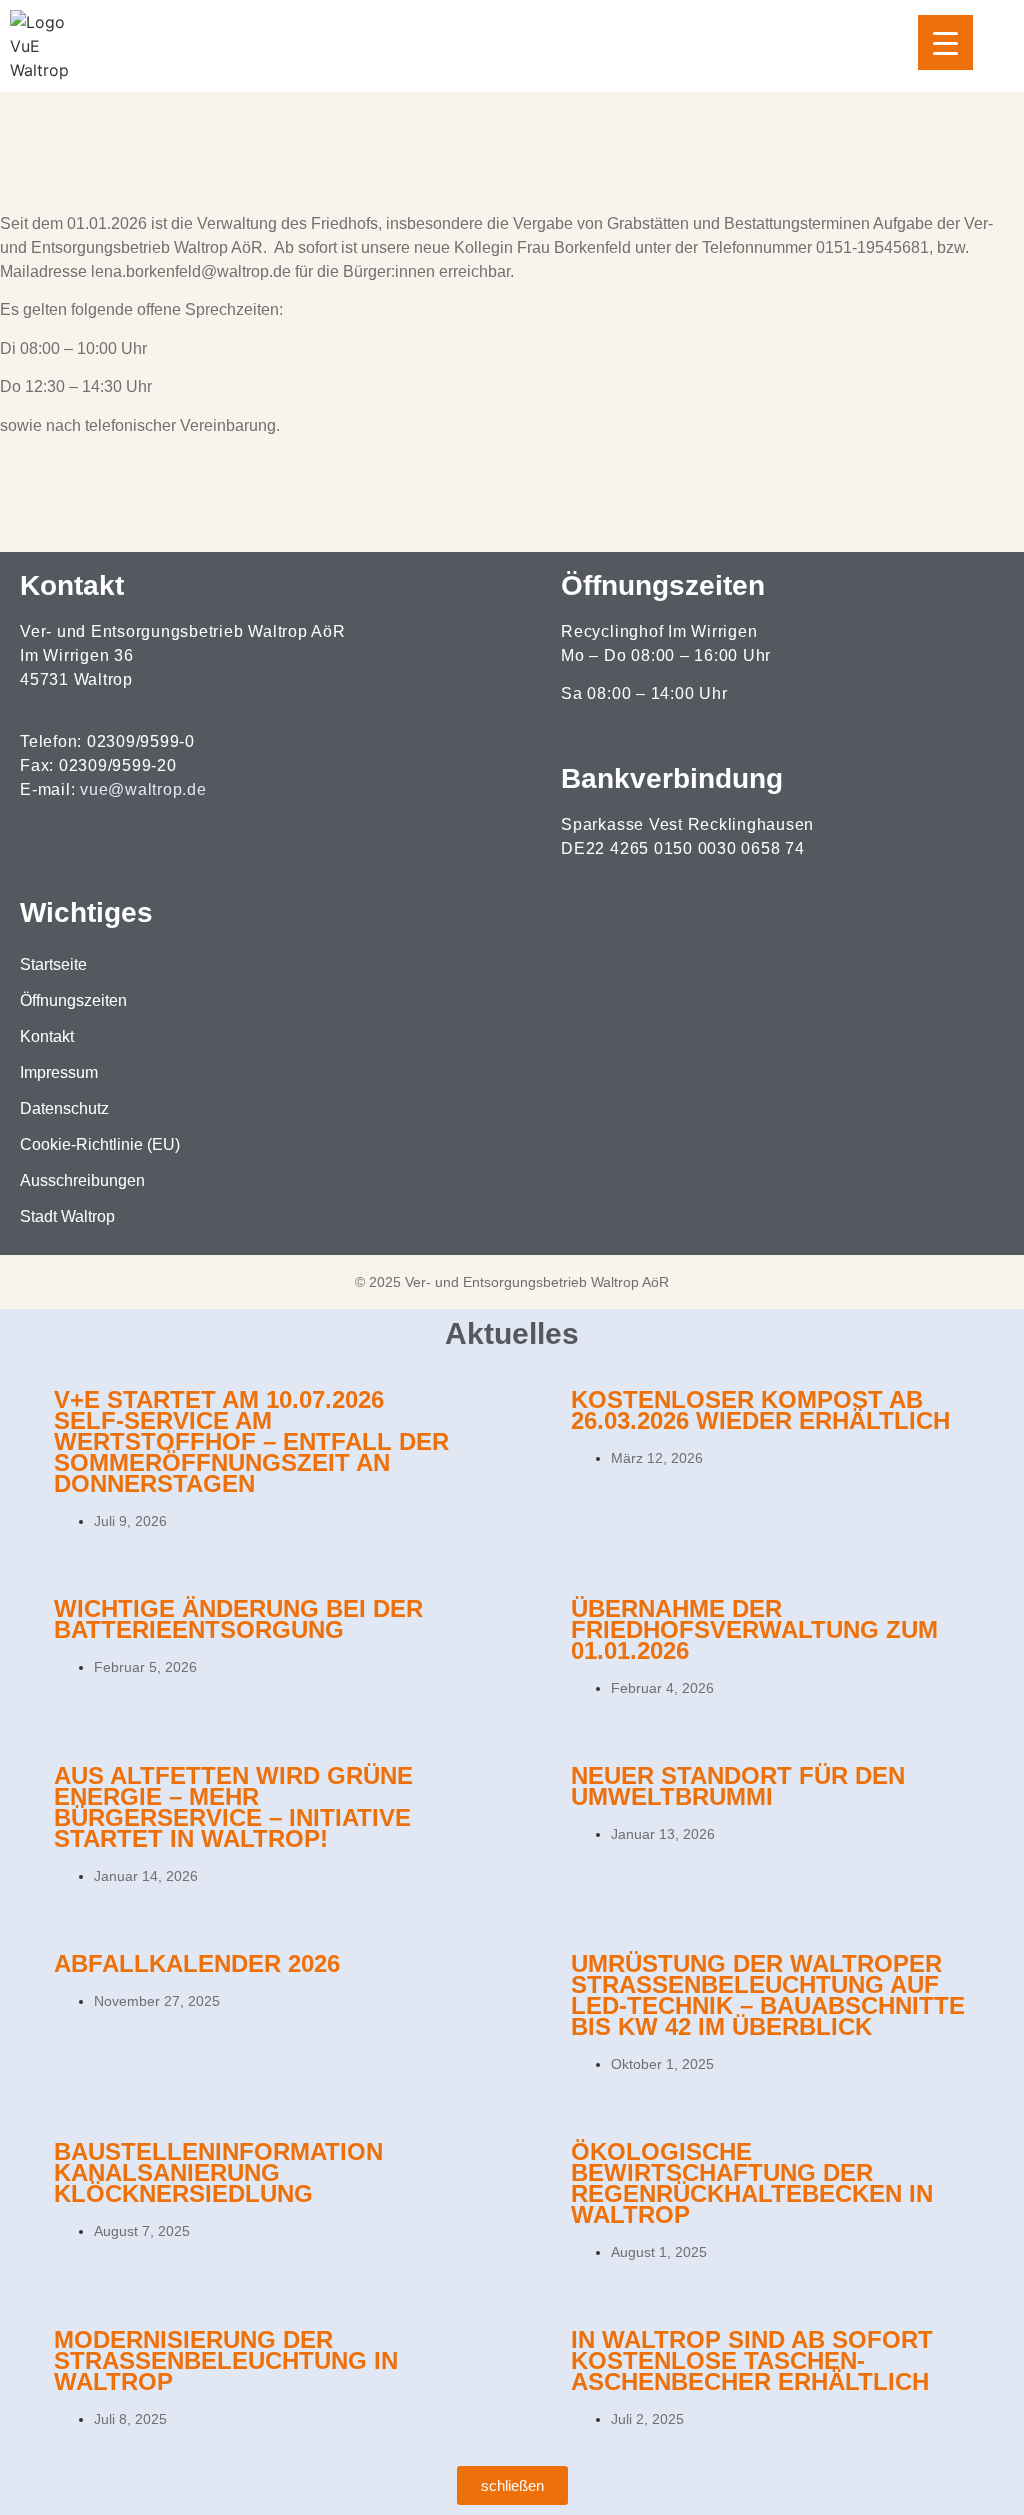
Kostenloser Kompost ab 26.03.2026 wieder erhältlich (760, 1410)
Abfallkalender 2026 (197, 1963)
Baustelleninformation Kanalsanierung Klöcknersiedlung (218, 2172)
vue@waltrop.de (143, 789)
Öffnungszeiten (73, 1000)
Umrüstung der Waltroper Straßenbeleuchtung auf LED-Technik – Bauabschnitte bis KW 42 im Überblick (768, 1995)
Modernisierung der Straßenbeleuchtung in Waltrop (226, 2360)
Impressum (59, 1072)
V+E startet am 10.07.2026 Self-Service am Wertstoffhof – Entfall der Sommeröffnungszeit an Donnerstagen (251, 1441)
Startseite (53, 964)
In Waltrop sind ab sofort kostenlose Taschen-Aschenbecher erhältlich (752, 2360)
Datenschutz (64, 1108)
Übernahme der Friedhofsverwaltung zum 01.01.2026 (754, 1629)
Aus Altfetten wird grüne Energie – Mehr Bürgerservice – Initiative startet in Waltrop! (233, 1807)
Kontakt (47, 1036)
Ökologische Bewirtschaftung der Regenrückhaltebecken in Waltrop (752, 2183)
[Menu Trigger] (945, 42)
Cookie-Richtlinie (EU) (100, 1144)
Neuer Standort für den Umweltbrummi (738, 1786)
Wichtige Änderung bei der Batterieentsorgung (238, 1619)
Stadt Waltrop (67, 1216)
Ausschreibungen (82, 1180)
